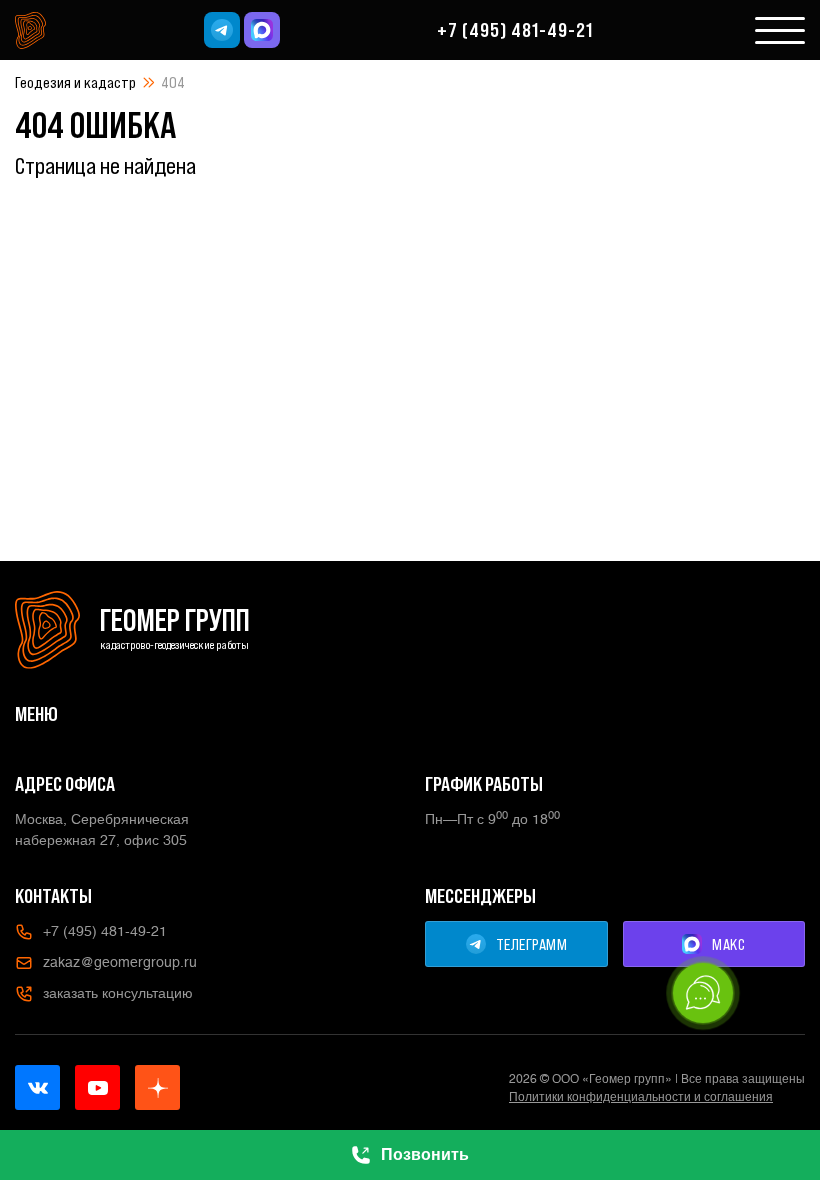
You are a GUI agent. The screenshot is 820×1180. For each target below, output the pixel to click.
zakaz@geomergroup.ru (120, 962)
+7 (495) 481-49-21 (515, 30)
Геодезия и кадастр (75, 82)
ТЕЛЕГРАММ (532, 944)
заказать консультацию (118, 993)
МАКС (728, 944)
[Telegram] (222, 30)
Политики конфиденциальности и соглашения (641, 1097)
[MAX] (262, 30)
